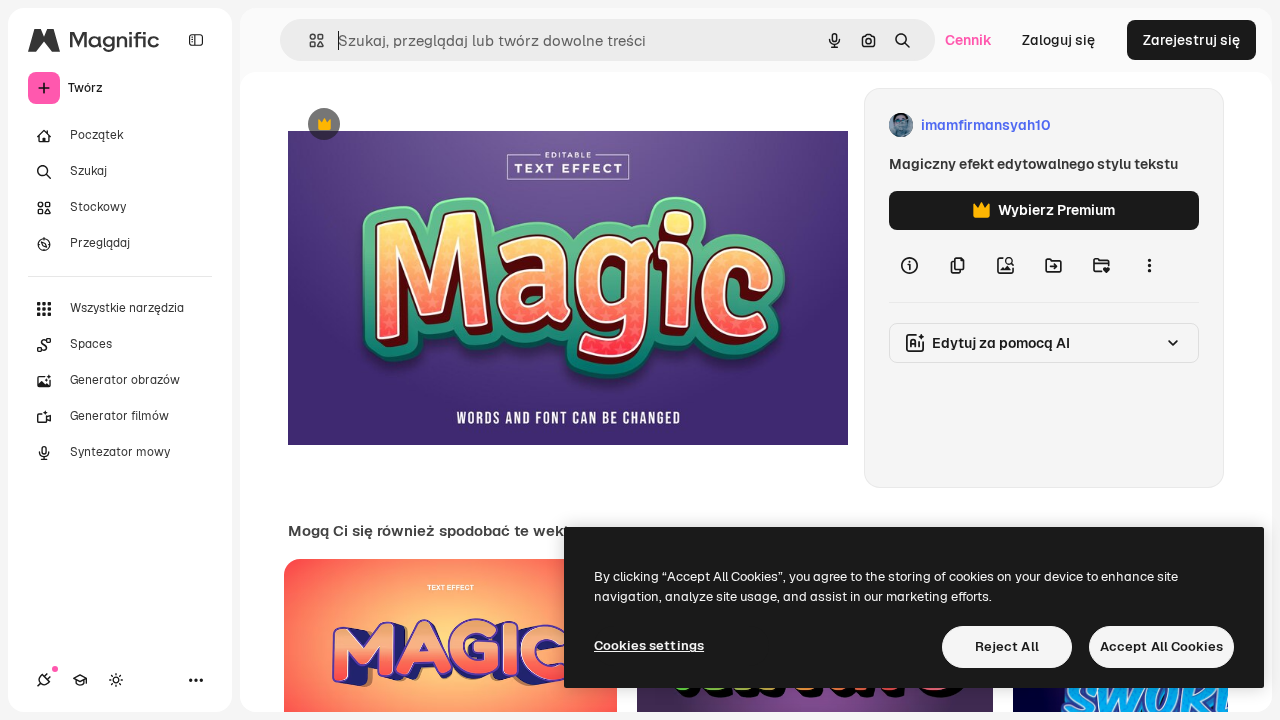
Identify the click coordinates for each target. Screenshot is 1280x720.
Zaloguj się (1058, 40)
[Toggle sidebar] (196, 40)
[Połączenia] (44, 680)
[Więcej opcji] (1149, 266)
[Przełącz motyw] (116, 680)
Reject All (1007, 646)
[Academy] (80, 680)
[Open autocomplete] (308, 40)
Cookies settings (649, 645)
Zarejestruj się (1191, 40)
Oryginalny (426, 125)
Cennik (968, 40)
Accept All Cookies (1161, 646)
